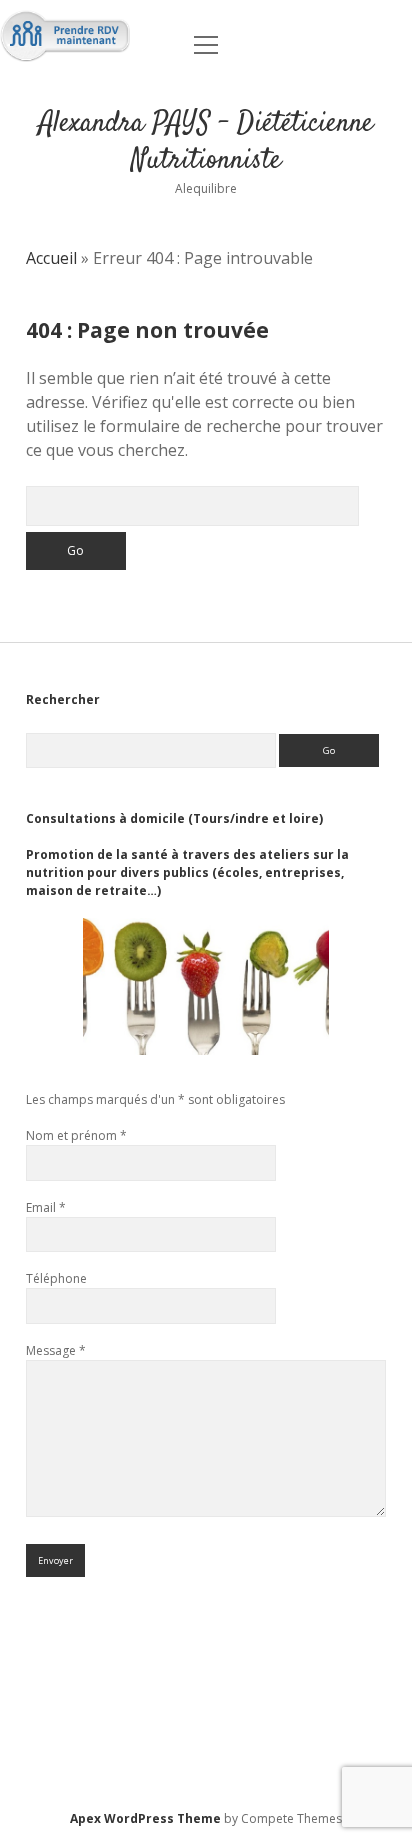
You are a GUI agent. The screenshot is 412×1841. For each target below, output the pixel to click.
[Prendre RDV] (65, 46)
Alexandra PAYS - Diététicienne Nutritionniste (206, 142)
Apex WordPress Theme (145, 1818)
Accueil (51, 258)
